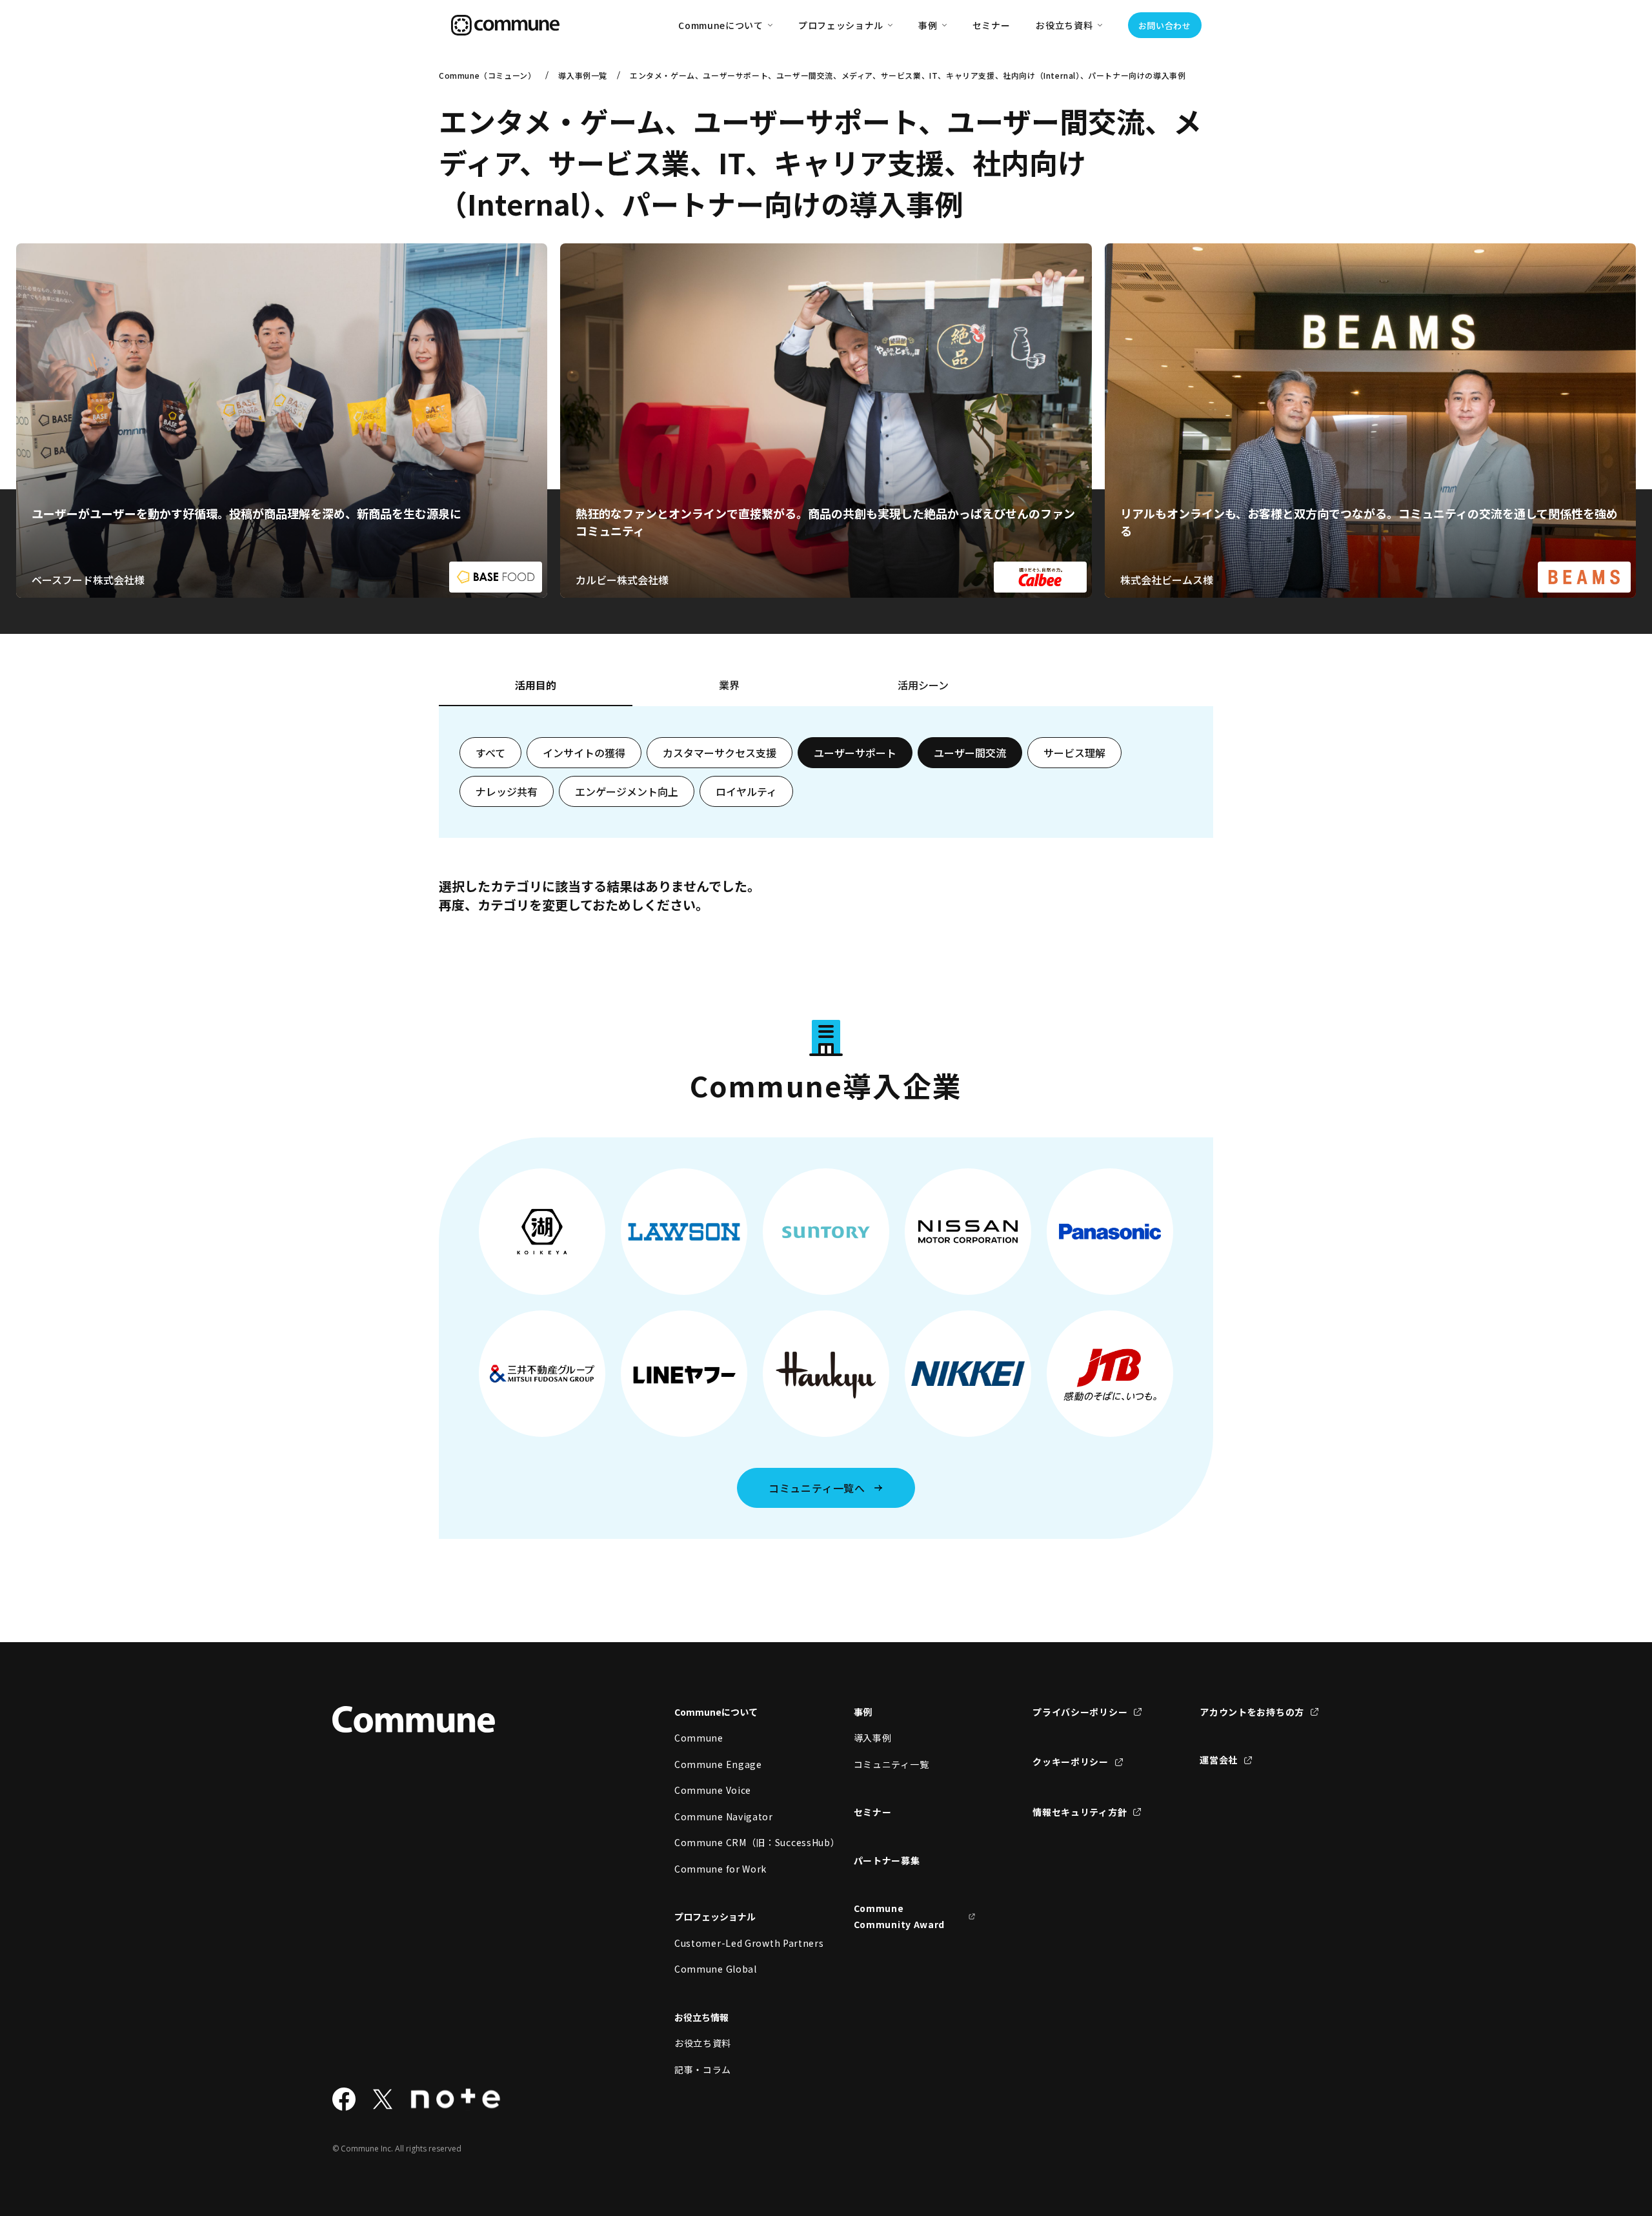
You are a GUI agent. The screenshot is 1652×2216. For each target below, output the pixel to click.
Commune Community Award (900, 1916)
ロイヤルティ (746, 791)
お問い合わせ (1165, 25)
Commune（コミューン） (487, 75)
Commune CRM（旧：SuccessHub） (736, 1842)
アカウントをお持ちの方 (1252, 1712)
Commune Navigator (724, 1816)
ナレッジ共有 (507, 791)
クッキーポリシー (1071, 1762)
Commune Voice (713, 1790)
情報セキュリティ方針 (1080, 1812)
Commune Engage (718, 1764)
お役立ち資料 (703, 2043)
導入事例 (873, 1738)
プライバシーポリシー (1080, 1712)
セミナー (992, 25)
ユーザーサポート (855, 753)
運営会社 (1219, 1760)
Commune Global (716, 1969)
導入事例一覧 (583, 75)
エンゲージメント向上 (627, 791)
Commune (699, 1738)
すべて (490, 753)
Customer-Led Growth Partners (736, 1943)
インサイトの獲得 (584, 753)
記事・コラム (703, 2069)
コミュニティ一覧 (891, 1764)
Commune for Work (720, 1869)
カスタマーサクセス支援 (720, 753)
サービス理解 (1074, 753)
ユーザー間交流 (970, 753)
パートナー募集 (887, 1860)
